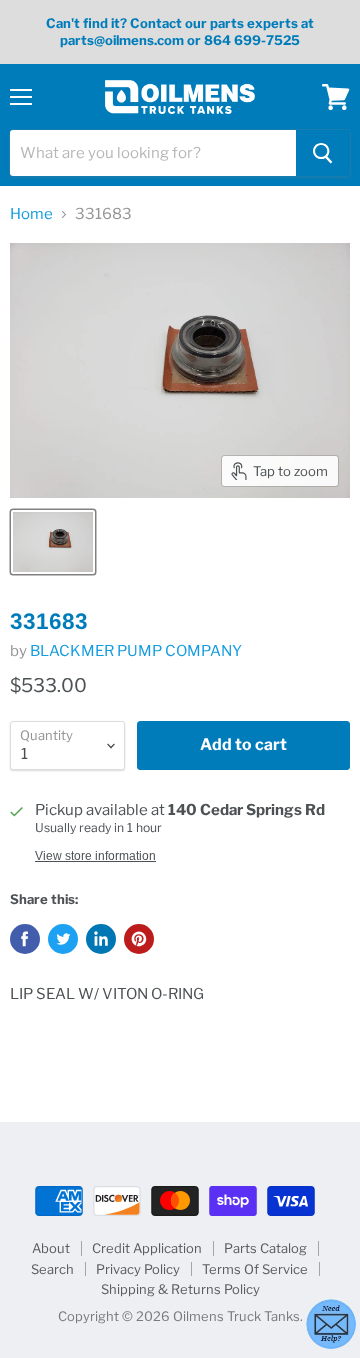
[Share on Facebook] (25, 939)
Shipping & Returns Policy (180, 1289)
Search (52, 1269)
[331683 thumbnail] (53, 542)
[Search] (323, 153)
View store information (95, 856)
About (51, 1248)
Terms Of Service (255, 1269)
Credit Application (147, 1248)
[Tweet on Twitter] (63, 939)
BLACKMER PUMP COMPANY (136, 651)
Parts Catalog (265, 1248)
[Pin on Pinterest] (139, 939)
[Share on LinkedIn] (101, 939)
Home (31, 214)
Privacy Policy (138, 1269)
